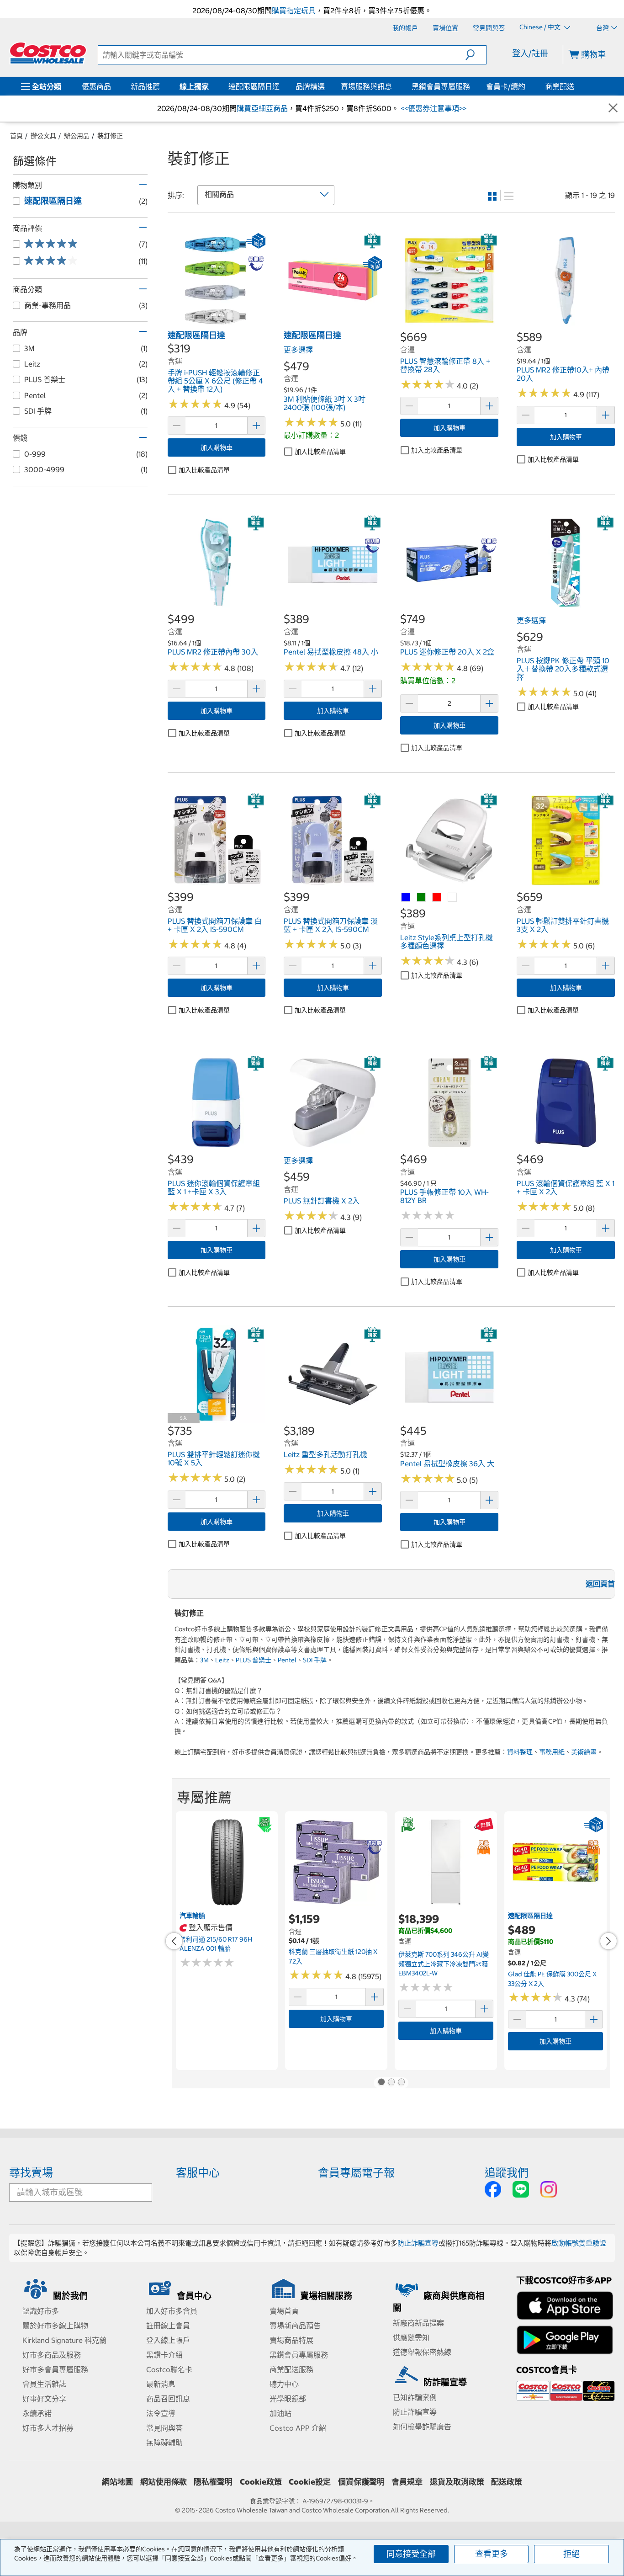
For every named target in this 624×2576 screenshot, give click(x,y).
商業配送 (560, 86)
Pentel (287, 1660)
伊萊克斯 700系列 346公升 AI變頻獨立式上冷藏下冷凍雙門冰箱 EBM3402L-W (444, 1964)
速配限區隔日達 (254, 86)
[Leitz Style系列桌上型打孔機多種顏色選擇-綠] (422, 898)
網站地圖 (117, 2482)
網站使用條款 (164, 2482)
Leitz (222, 1660)
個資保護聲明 (361, 2482)
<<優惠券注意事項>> (433, 108)
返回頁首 (600, 1584)
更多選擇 (298, 350)
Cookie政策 (261, 2482)
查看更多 (492, 2554)
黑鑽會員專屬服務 (441, 86)
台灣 (603, 28)
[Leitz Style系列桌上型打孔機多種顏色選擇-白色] (453, 898)
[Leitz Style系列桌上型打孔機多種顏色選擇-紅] (437, 898)
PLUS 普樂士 (254, 1660)
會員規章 (407, 2482)
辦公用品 (77, 136)
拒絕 (571, 2554)
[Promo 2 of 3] (391, 2083)
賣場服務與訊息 (366, 86)
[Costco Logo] (48, 53)
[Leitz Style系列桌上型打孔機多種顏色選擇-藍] (406, 898)
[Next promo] (608, 1941)
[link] (217, 325)
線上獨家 (194, 86)
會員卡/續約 (506, 86)
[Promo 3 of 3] (401, 2083)
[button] (476, 55)
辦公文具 (43, 136)
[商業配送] (576, 86)
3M (204, 1660)
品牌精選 (310, 86)
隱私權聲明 (213, 2482)
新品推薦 (145, 86)
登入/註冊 (530, 53)
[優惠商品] (113, 86)
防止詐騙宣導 (418, 2243)
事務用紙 (552, 1752)
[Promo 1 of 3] (381, 2083)
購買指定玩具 (294, 11)
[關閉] (613, 109)
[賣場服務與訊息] (394, 86)
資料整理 (520, 1752)
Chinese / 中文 (541, 27)
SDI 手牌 (315, 1660)
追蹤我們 (507, 2172)
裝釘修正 (110, 136)
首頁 (16, 136)
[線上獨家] (211, 86)
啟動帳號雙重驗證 (579, 2243)
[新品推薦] (162, 86)
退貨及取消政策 (457, 2482)
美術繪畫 (584, 1752)
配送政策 (507, 2482)
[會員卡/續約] (527, 86)
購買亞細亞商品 (262, 108)
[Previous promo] (174, 1941)
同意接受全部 (411, 2554)
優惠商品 (96, 86)
